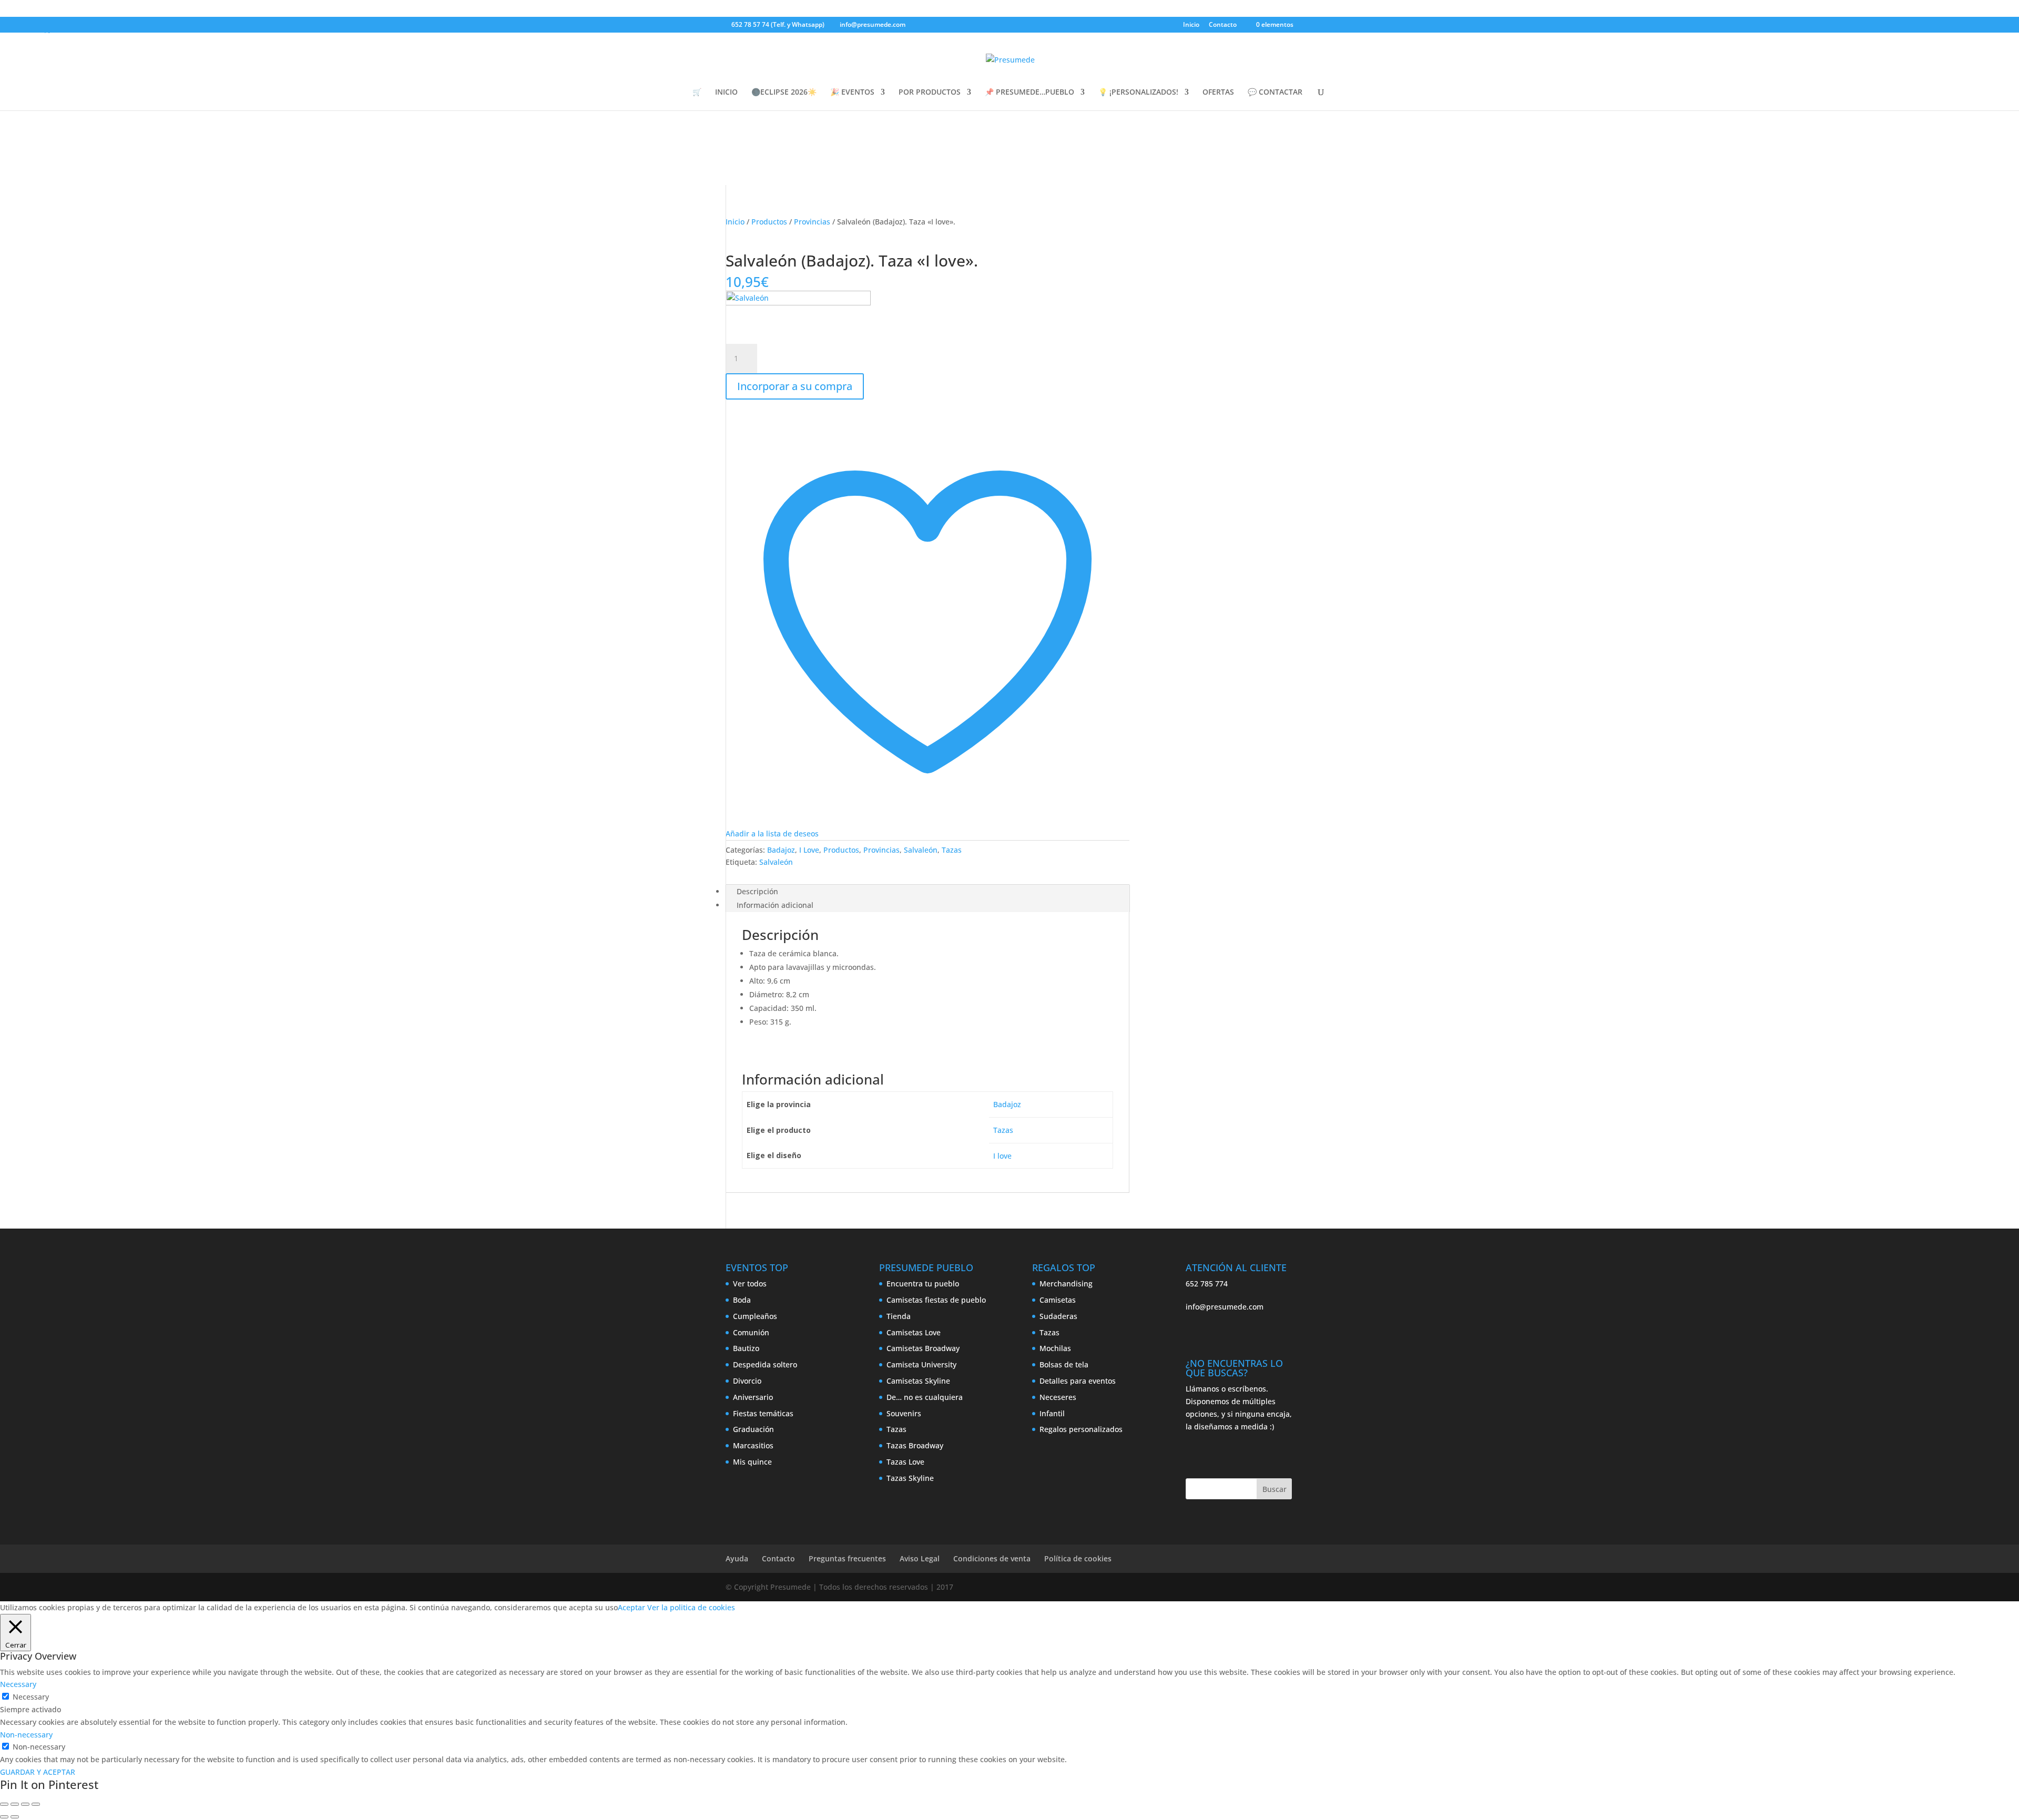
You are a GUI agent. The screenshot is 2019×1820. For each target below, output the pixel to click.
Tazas (952, 850)
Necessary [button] (18, 1684)
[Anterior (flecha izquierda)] (4, 1817)
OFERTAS (1218, 93)
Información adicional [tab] (775, 905)
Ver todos (750, 1284)
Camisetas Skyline (918, 1381)
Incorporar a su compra (795, 386)
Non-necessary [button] (26, 1735)
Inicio (1191, 25)
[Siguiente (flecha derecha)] (15, 1817)
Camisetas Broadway (923, 1348)
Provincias (812, 222)
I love (1002, 1156)
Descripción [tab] (757, 891)
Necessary (31, 1697)
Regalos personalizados (1081, 1429)
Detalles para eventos (1078, 1381)
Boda (742, 1300)
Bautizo (746, 1348)
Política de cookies (1078, 1558)
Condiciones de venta (992, 1558)
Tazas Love (905, 1462)
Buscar (1274, 1489)
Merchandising (1066, 1284)
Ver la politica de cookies (691, 1607)
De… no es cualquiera (925, 1397)
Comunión (751, 1332)
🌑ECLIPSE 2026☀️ (784, 93)
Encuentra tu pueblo (923, 1284)
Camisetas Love (914, 1332)
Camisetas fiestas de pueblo (936, 1300)
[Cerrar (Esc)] (36, 1804)
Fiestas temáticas (763, 1413)
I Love (809, 850)
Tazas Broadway (915, 1445)
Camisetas (1058, 1300)
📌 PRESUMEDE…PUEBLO (1029, 93)
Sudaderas (1058, 1316)
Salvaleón (921, 850)
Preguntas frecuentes (847, 1558)
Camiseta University (921, 1364)
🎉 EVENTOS (852, 93)
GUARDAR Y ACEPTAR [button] (38, 1772)
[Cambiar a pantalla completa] (15, 1804)
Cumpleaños (755, 1316)
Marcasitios (753, 1445)
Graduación (753, 1429)
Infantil (1052, 1413)
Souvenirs (904, 1413)
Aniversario (753, 1397)
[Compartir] (25, 1804)
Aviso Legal (920, 1558)
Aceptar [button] (631, 1607)
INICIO (726, 93)
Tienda (899, 1316)
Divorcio (747, 1381)
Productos (769, 222)
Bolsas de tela (1064, 1364)
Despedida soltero (765, 1364)
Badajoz (781, 850)
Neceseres (1058, 1397)
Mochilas (1055, 1348)
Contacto (1223, 25)
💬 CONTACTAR (1275, 93)
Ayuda (737, 1558)
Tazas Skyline (910, 1478)
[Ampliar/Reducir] (4, 1804)
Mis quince (752, 1462)
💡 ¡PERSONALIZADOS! (1138, 93)
